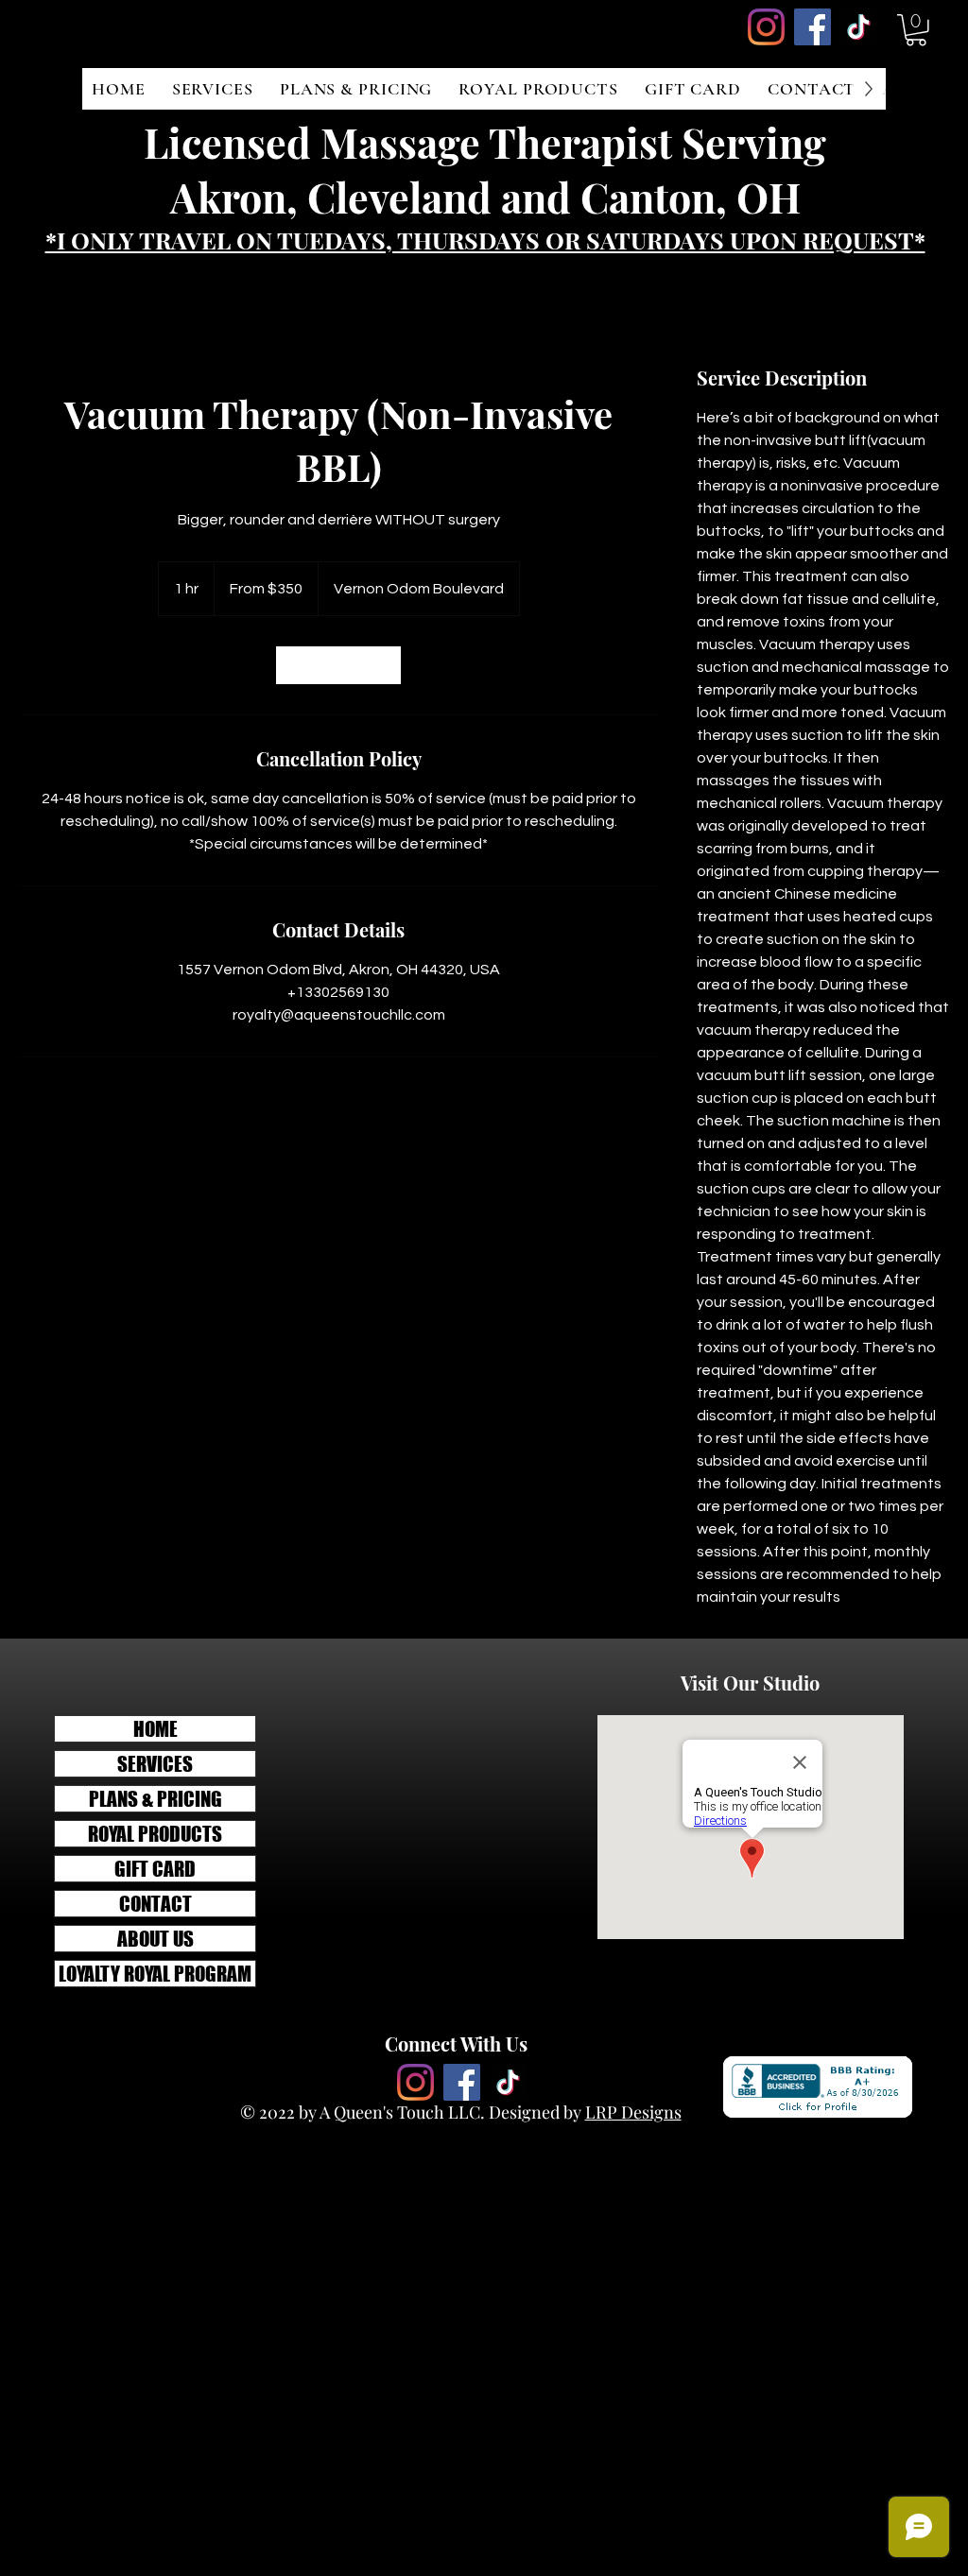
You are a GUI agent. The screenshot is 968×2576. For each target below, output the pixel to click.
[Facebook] (812, 27)
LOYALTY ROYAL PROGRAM (155, 1974)
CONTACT (156, 1904)
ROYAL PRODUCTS (155, 1834)
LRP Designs (633, 2112)
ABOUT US (156, 1939)
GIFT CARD (155, 1869)
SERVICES (155, 1764)
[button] (916, 30)
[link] (338, 665)
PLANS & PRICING (156, 1799)
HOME (156, 1729)
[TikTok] (859, 27)
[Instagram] (766, 27)
